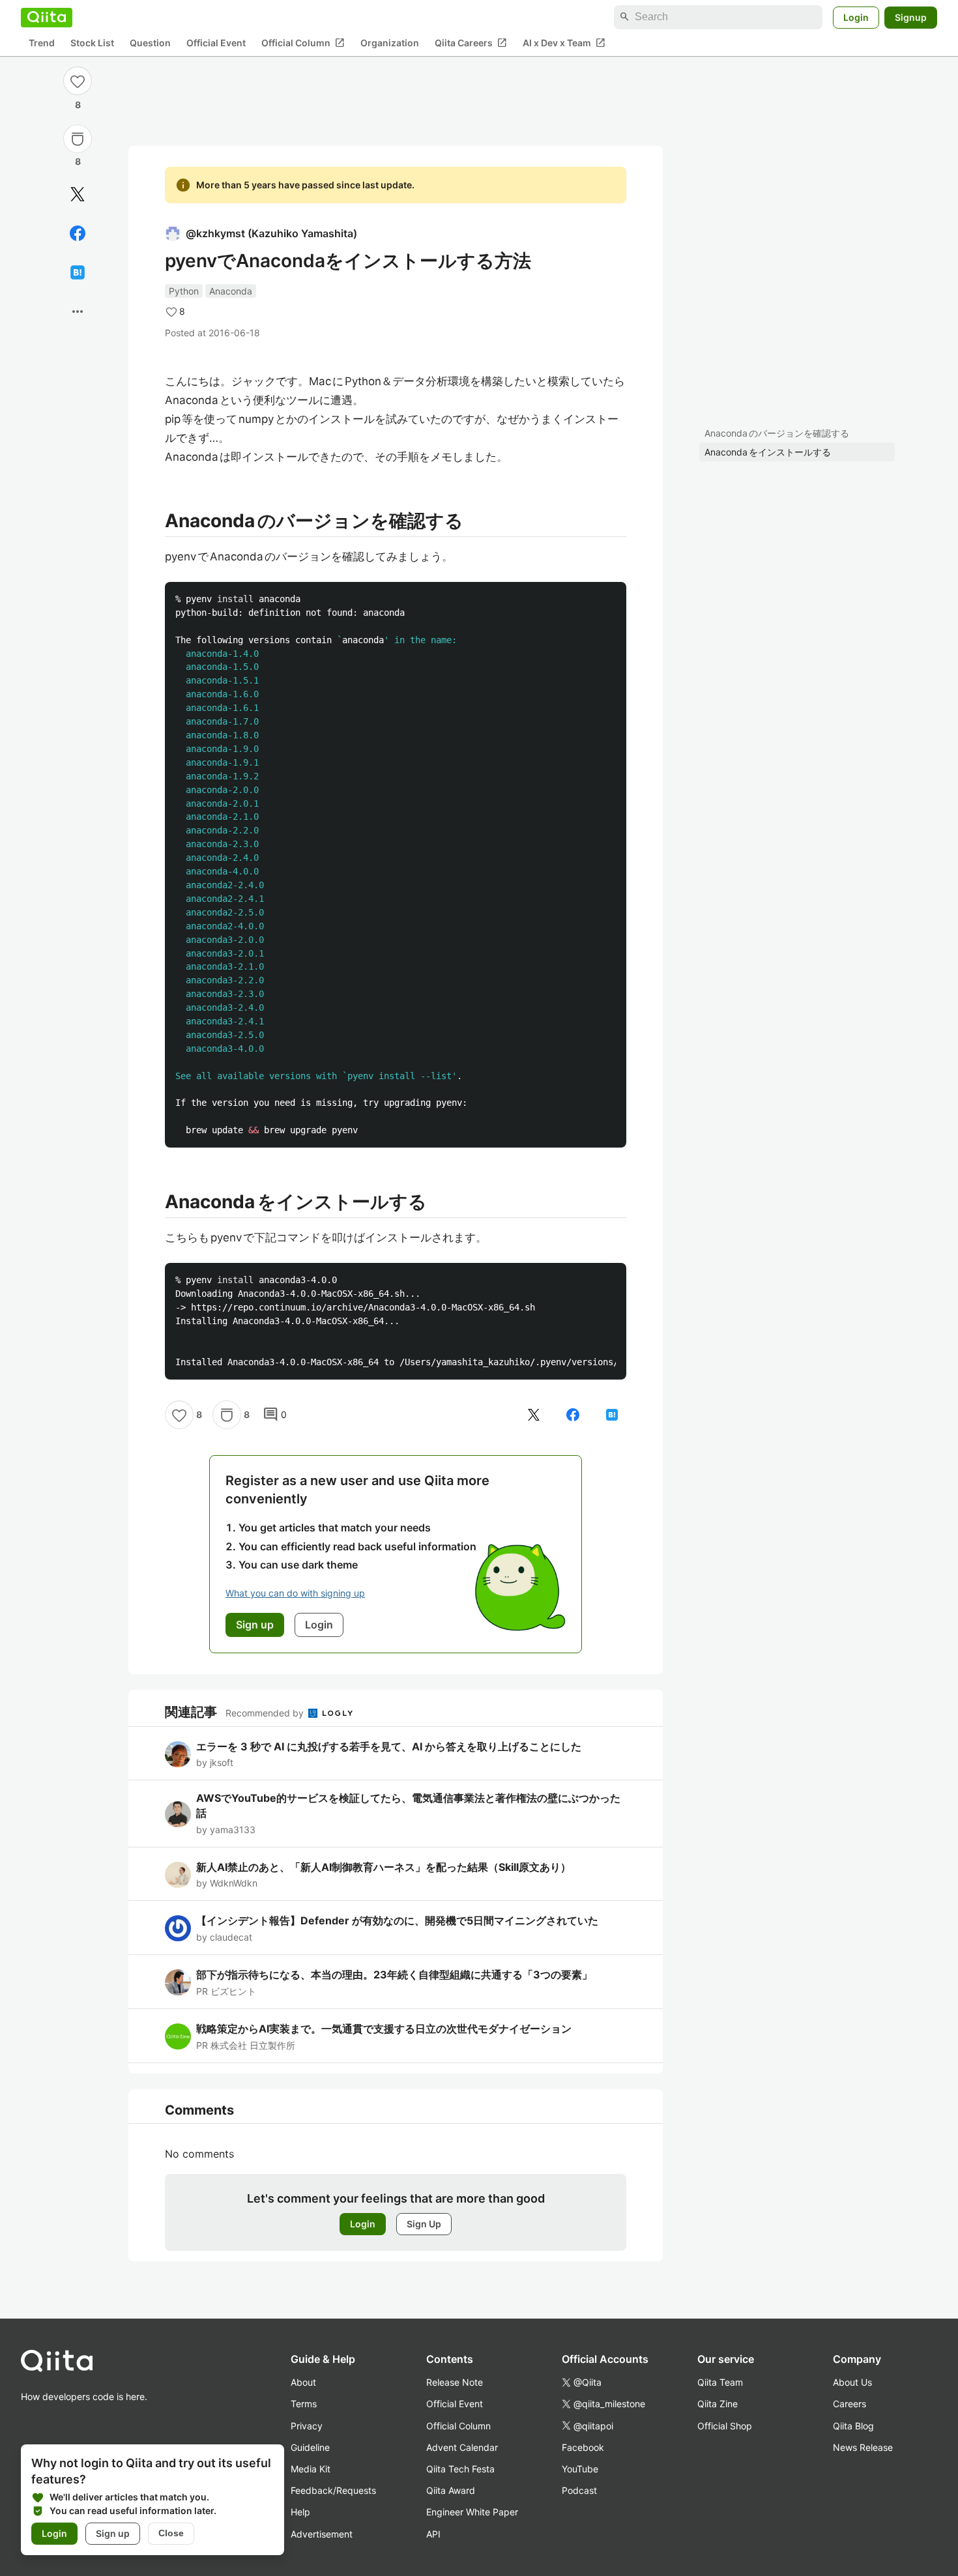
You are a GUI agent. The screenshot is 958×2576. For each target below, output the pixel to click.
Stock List (92, 43)
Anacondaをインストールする (768, 452)
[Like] (78, 81)
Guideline (310, 2447)
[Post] (78, 194)
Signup (911, 17)
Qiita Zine (718, 2404)
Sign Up (424, 2224)
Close (171, 2533)
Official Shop (725, 2426)
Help (300, 2512)
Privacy (307, 2426)
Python (184, 291)
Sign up (113, 2533)
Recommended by (266, 1713)
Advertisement (322, 2534)
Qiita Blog (853, 2426)
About (303, 2382)
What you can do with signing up (295, 1593)
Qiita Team (720, 2382)
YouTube (580, 2469)
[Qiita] (47, 17)
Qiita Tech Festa (460, 2469)
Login (856, 17)
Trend (42, 43)
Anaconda (231, 291)
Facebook (583, 2447)
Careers (849, 2404)
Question (150, 43)
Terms (304, 2404)
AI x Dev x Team (564, 42)
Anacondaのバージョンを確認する (777, 433)
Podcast (579, 2490)
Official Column (303, 42)
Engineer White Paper (472, 2512)
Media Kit (311, 2469)
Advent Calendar (462, 2447)
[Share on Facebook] (78, 233)
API (433, 2534)
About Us (852, 2382)
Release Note (455, 2382)
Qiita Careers (471, 42)
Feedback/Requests (333, 2490)
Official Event (216, 43)
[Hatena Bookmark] (78, 272)
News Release (863, 2447)
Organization (390, 43)
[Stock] (78, 139)
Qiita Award (451, 2490)
